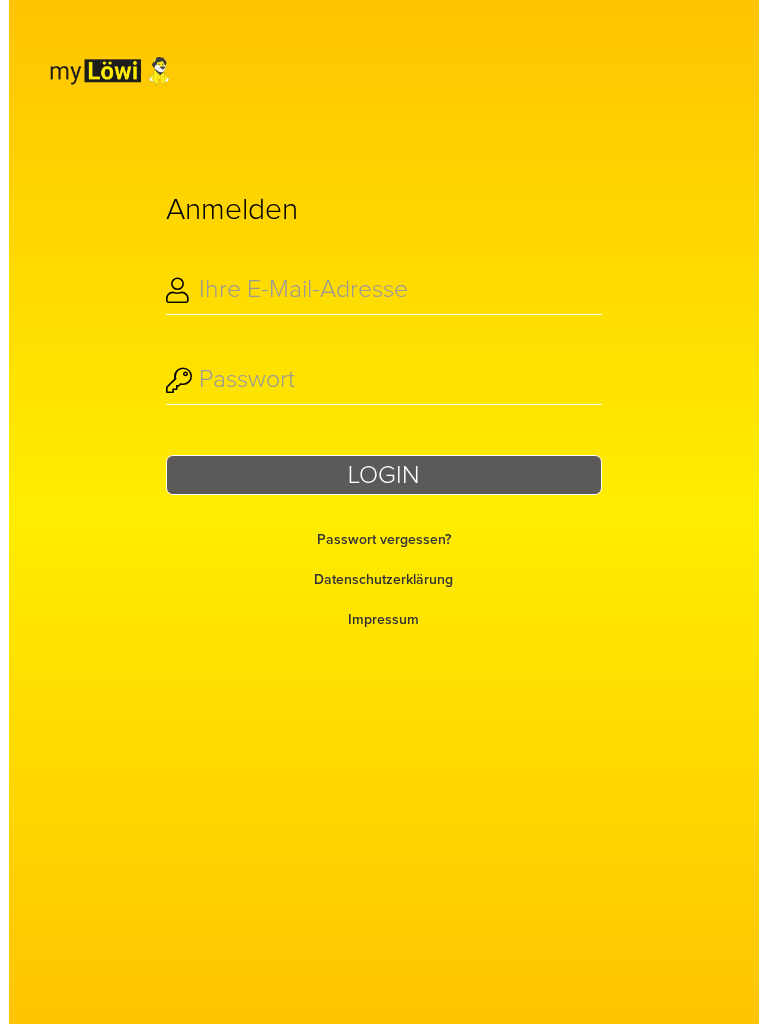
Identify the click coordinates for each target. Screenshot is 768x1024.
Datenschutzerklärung (383, 580)
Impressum (383, 620)
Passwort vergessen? (384, 540)
